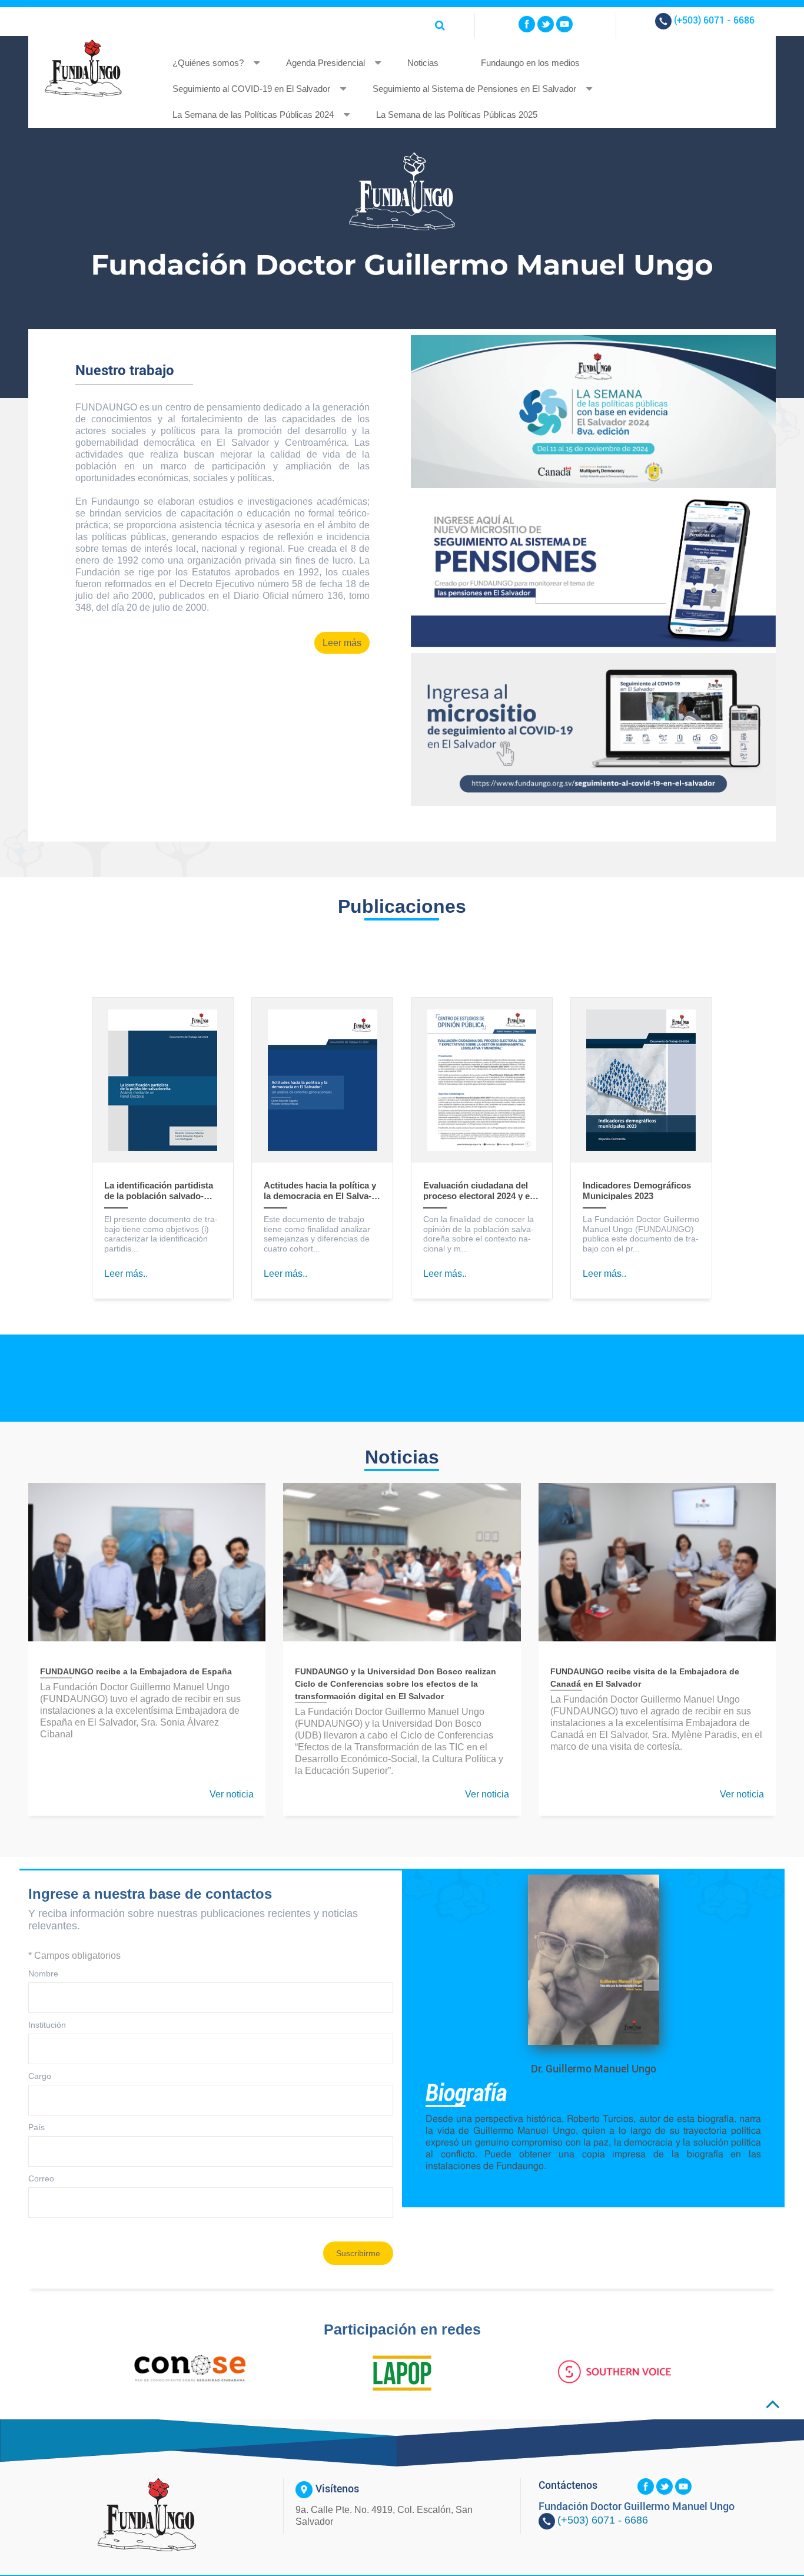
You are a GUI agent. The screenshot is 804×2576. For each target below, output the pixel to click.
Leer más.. (126, 1274)
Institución (47, 2025)
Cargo (40, 2076)
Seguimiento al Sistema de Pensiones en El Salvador (474, 89)
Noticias (423, 63)
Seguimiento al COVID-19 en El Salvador (251, 89)
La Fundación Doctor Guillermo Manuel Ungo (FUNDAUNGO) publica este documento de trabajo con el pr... (641, 1234)
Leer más (342, 643)
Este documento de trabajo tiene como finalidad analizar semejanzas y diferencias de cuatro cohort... (317, 1234)
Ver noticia (232, 1794)
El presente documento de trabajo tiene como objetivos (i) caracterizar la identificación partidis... (161, 1234)
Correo (41, 2178)
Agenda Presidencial (325, 63)
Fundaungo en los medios (530, 63)
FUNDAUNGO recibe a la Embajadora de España (136, 1671)
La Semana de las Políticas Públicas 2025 (457, 115)
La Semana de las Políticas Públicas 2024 (253, 115)
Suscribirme (358, 2253)
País (36, 2127)
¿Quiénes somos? (208, 63)
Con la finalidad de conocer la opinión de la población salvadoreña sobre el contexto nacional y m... (479, 1234)
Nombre (43, 1974)
